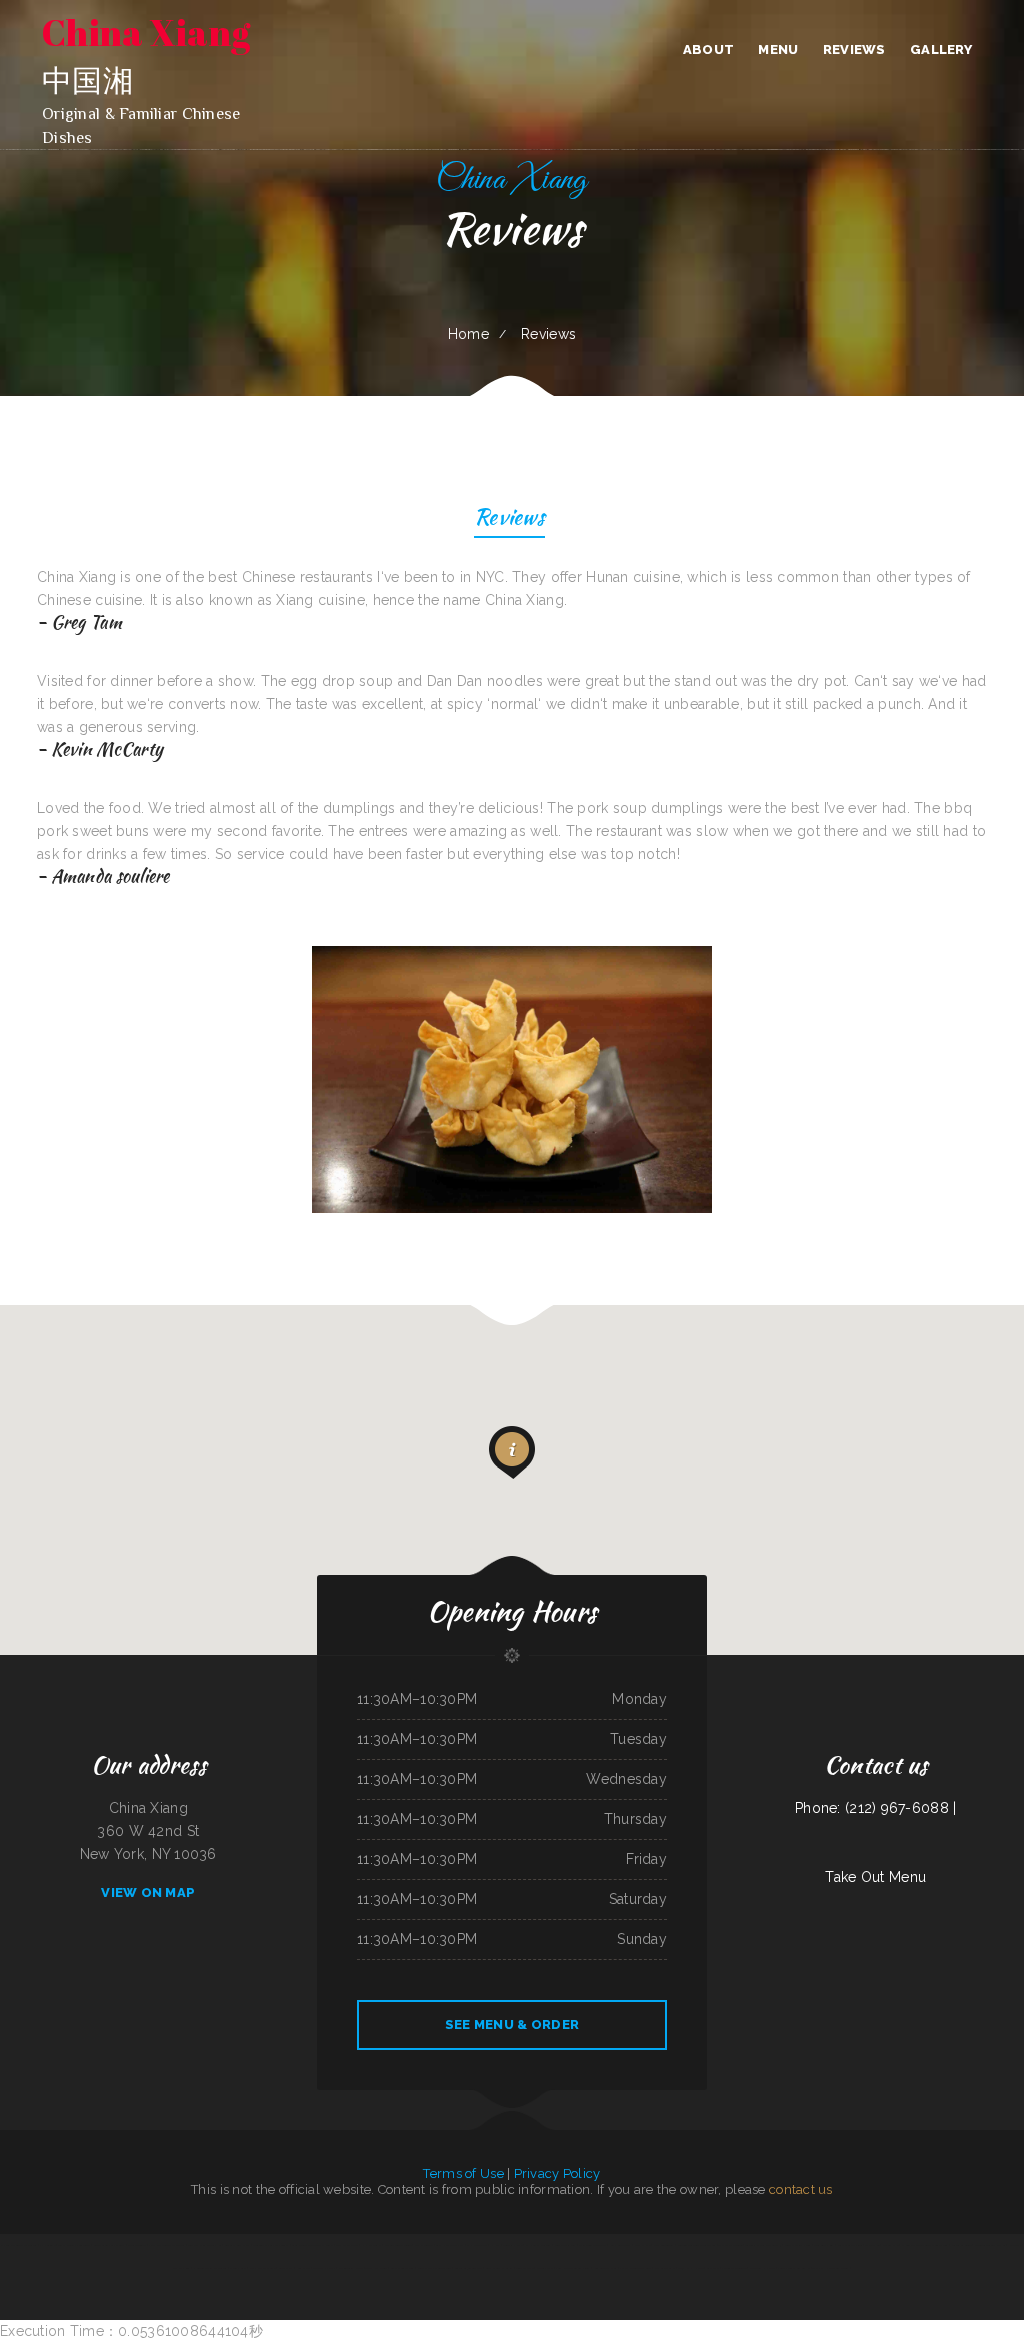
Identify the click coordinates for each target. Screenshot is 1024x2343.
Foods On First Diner (798, 2245)
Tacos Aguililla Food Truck (74, 2245)
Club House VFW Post (449, 2245)
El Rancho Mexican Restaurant (19, 2245)
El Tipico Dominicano (734, 2268)
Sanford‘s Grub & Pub (237, 2245)
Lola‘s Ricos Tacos (620, 2245)
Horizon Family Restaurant (209, 2268)
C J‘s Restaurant (476, 2245)
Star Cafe (713, 2268)
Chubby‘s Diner (181, 2268)
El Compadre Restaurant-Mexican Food (925, 2245)
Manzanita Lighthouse (762, 2268)
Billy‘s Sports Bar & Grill (109, 2245)
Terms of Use (463, 2173)
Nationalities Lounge (351, 2268)
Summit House (512, 2245)
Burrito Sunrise (136, 2245)
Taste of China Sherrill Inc (205, 2245)
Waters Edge (890, 2245)
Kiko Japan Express (347, 2245)
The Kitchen (872, 2245)
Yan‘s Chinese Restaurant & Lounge (312, 2245)
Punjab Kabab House (690, 2268)
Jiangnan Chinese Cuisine (397, 2245)
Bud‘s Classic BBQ (565, 2245)
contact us (801, 2189)
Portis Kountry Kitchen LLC (793, 2268)
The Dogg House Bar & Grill (830, 2268)
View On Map (148, 1892)
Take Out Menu (875, 1877)
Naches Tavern (424, 2245)
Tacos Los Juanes (376, 2268)
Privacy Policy (557, 2173)
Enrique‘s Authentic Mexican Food (697, 2245)
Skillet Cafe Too (961, 2245)
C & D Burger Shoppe (262, 2268)
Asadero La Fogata (324, 2268)
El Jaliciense (47, 2245)
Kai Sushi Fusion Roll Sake (635, 2268)
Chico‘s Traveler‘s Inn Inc (990, 2245)
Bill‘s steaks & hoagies (499, 2268)
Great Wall (286, 2268)
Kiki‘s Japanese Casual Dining (572, 2268)
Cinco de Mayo (524, 2268)
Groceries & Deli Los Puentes (270, 2245)
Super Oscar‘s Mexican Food (434, 2268)
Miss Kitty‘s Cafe (665, 2268)
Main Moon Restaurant (592, 2245)
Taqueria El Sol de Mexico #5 (763, 2245)
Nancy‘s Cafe (237, 2268)
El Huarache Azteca (538, 2245)
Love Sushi (1015, 2245)
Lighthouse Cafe (371, 2245)
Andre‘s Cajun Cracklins (468, 2268)
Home (468, 334)
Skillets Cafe (545, 2268)
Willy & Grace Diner (850, 2245)
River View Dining (824, 2245)
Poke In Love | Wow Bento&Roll (654, 2245)
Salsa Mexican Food (402, 2268)
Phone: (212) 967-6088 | (875, 1808)
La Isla (495, 2245)
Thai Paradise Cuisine (730, 2245)
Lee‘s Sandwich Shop (604, 2268)
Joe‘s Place (302, 2268)
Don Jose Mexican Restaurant (167, 2245)
